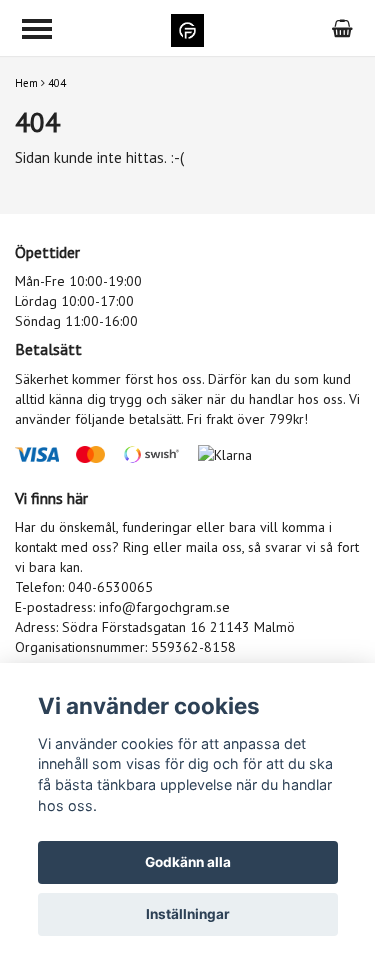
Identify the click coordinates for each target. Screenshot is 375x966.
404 (57, 83)
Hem (26, 83)
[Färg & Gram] (187, 28)
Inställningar (188, 914)
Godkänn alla (188, 862)
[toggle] (37, 29)
